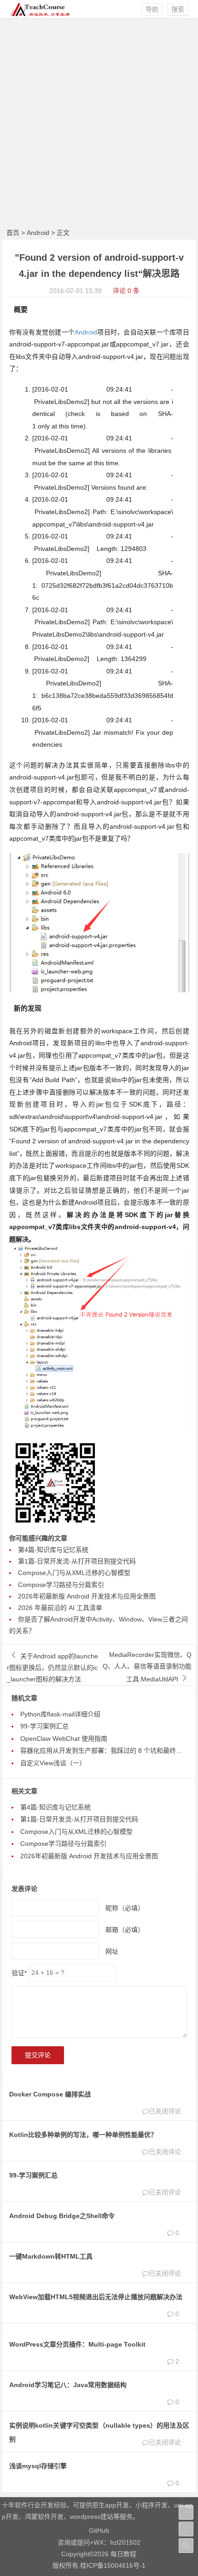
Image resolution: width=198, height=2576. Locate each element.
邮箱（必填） (125, 1929)
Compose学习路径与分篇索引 (61, 1585)
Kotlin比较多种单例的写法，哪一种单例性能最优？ (83, 2135)
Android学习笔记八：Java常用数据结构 (68, 2385)
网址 (112, 1951)
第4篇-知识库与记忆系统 (53, 1550)
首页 (13, 233)
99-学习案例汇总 (44, 1726)
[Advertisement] (99, 122)
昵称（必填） (125, 1908)
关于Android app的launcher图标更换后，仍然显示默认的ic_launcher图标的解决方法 (52, 1668)
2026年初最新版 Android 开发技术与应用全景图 (87, 1596)
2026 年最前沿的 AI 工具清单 (60, 1608)
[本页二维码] (186, 2546)
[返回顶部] (186, 2512)
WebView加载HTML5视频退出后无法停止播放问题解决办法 (96, 2297)
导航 (152, 9)
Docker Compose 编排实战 (50, 2094)
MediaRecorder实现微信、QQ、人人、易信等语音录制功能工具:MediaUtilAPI (147, 1667)
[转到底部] (186, 2529)
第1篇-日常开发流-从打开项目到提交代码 (77, 1561)
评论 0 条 (126, 291)
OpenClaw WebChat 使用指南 (64, 1739)
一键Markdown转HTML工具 (51, 2256)
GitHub (99, 2530)
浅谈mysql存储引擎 (38, 2466)
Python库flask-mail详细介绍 (60, 1714)
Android (38, 233)
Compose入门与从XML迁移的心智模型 (74, 1573)
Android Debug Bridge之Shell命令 (62, 2216)
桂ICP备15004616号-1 (113, 2565)
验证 (19, 1973)
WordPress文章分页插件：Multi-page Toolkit (77, 2344)
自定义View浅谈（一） (53, 1763)
